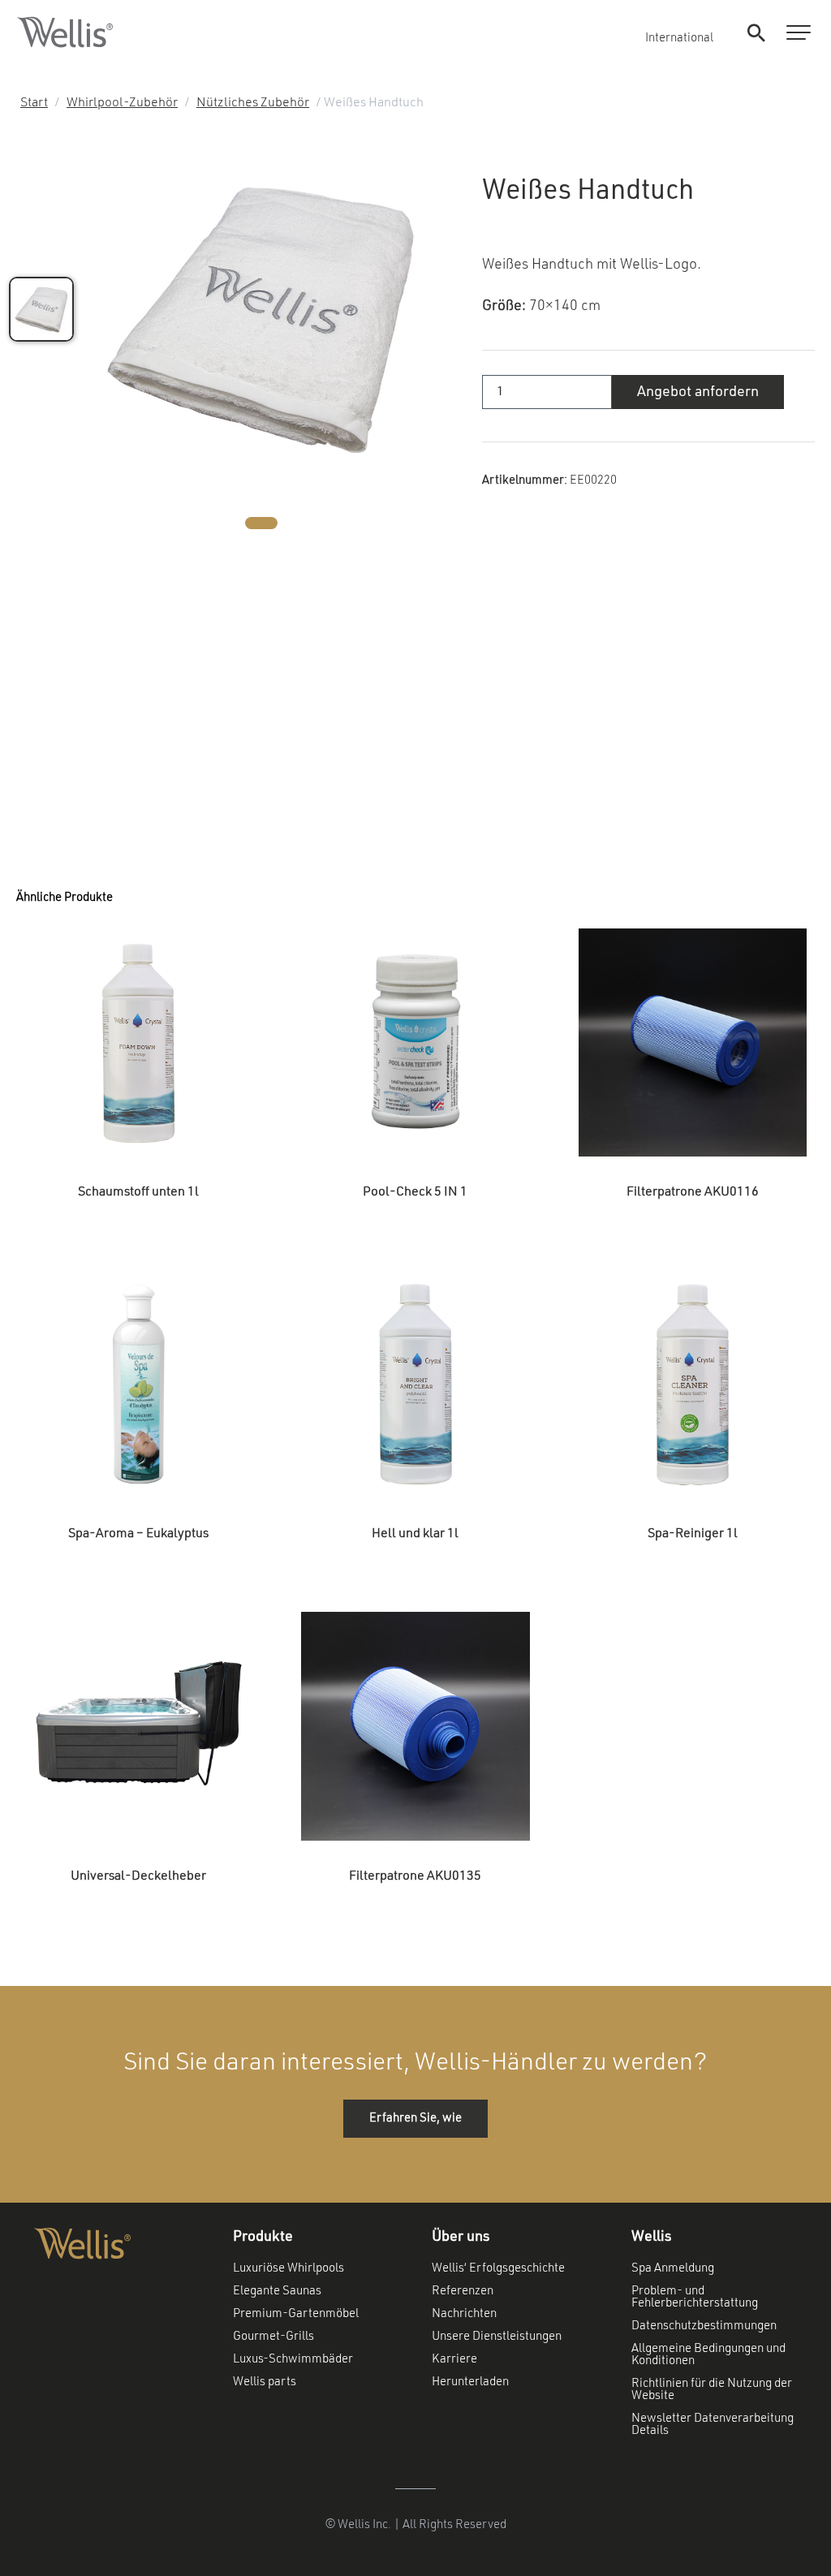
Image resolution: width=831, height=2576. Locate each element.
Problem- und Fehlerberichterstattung (695, 2298)
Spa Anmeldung (673, 2269)
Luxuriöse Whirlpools (288, 2269)
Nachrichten (464, 2314)
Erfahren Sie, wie (415, 2119)
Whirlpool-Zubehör (122, 103)
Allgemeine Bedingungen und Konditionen (708, 2355)
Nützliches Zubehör (253, 103)
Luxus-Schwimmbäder (293, 2360)
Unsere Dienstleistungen (497, 2337)
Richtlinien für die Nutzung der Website (712, 2390)
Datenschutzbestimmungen (704, 2326)
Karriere (454, 2360)
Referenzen (463, 2292)
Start (34, 103)
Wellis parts (265, 2382)
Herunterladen (470, 2382)
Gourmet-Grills (273, 2337)
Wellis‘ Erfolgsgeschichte (498, 2269)
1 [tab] (261, 523)
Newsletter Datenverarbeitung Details (713, 2425)
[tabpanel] (261, 319)
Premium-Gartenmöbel (296, 2314)
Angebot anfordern (698, 392)
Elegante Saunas (277, 2292)
